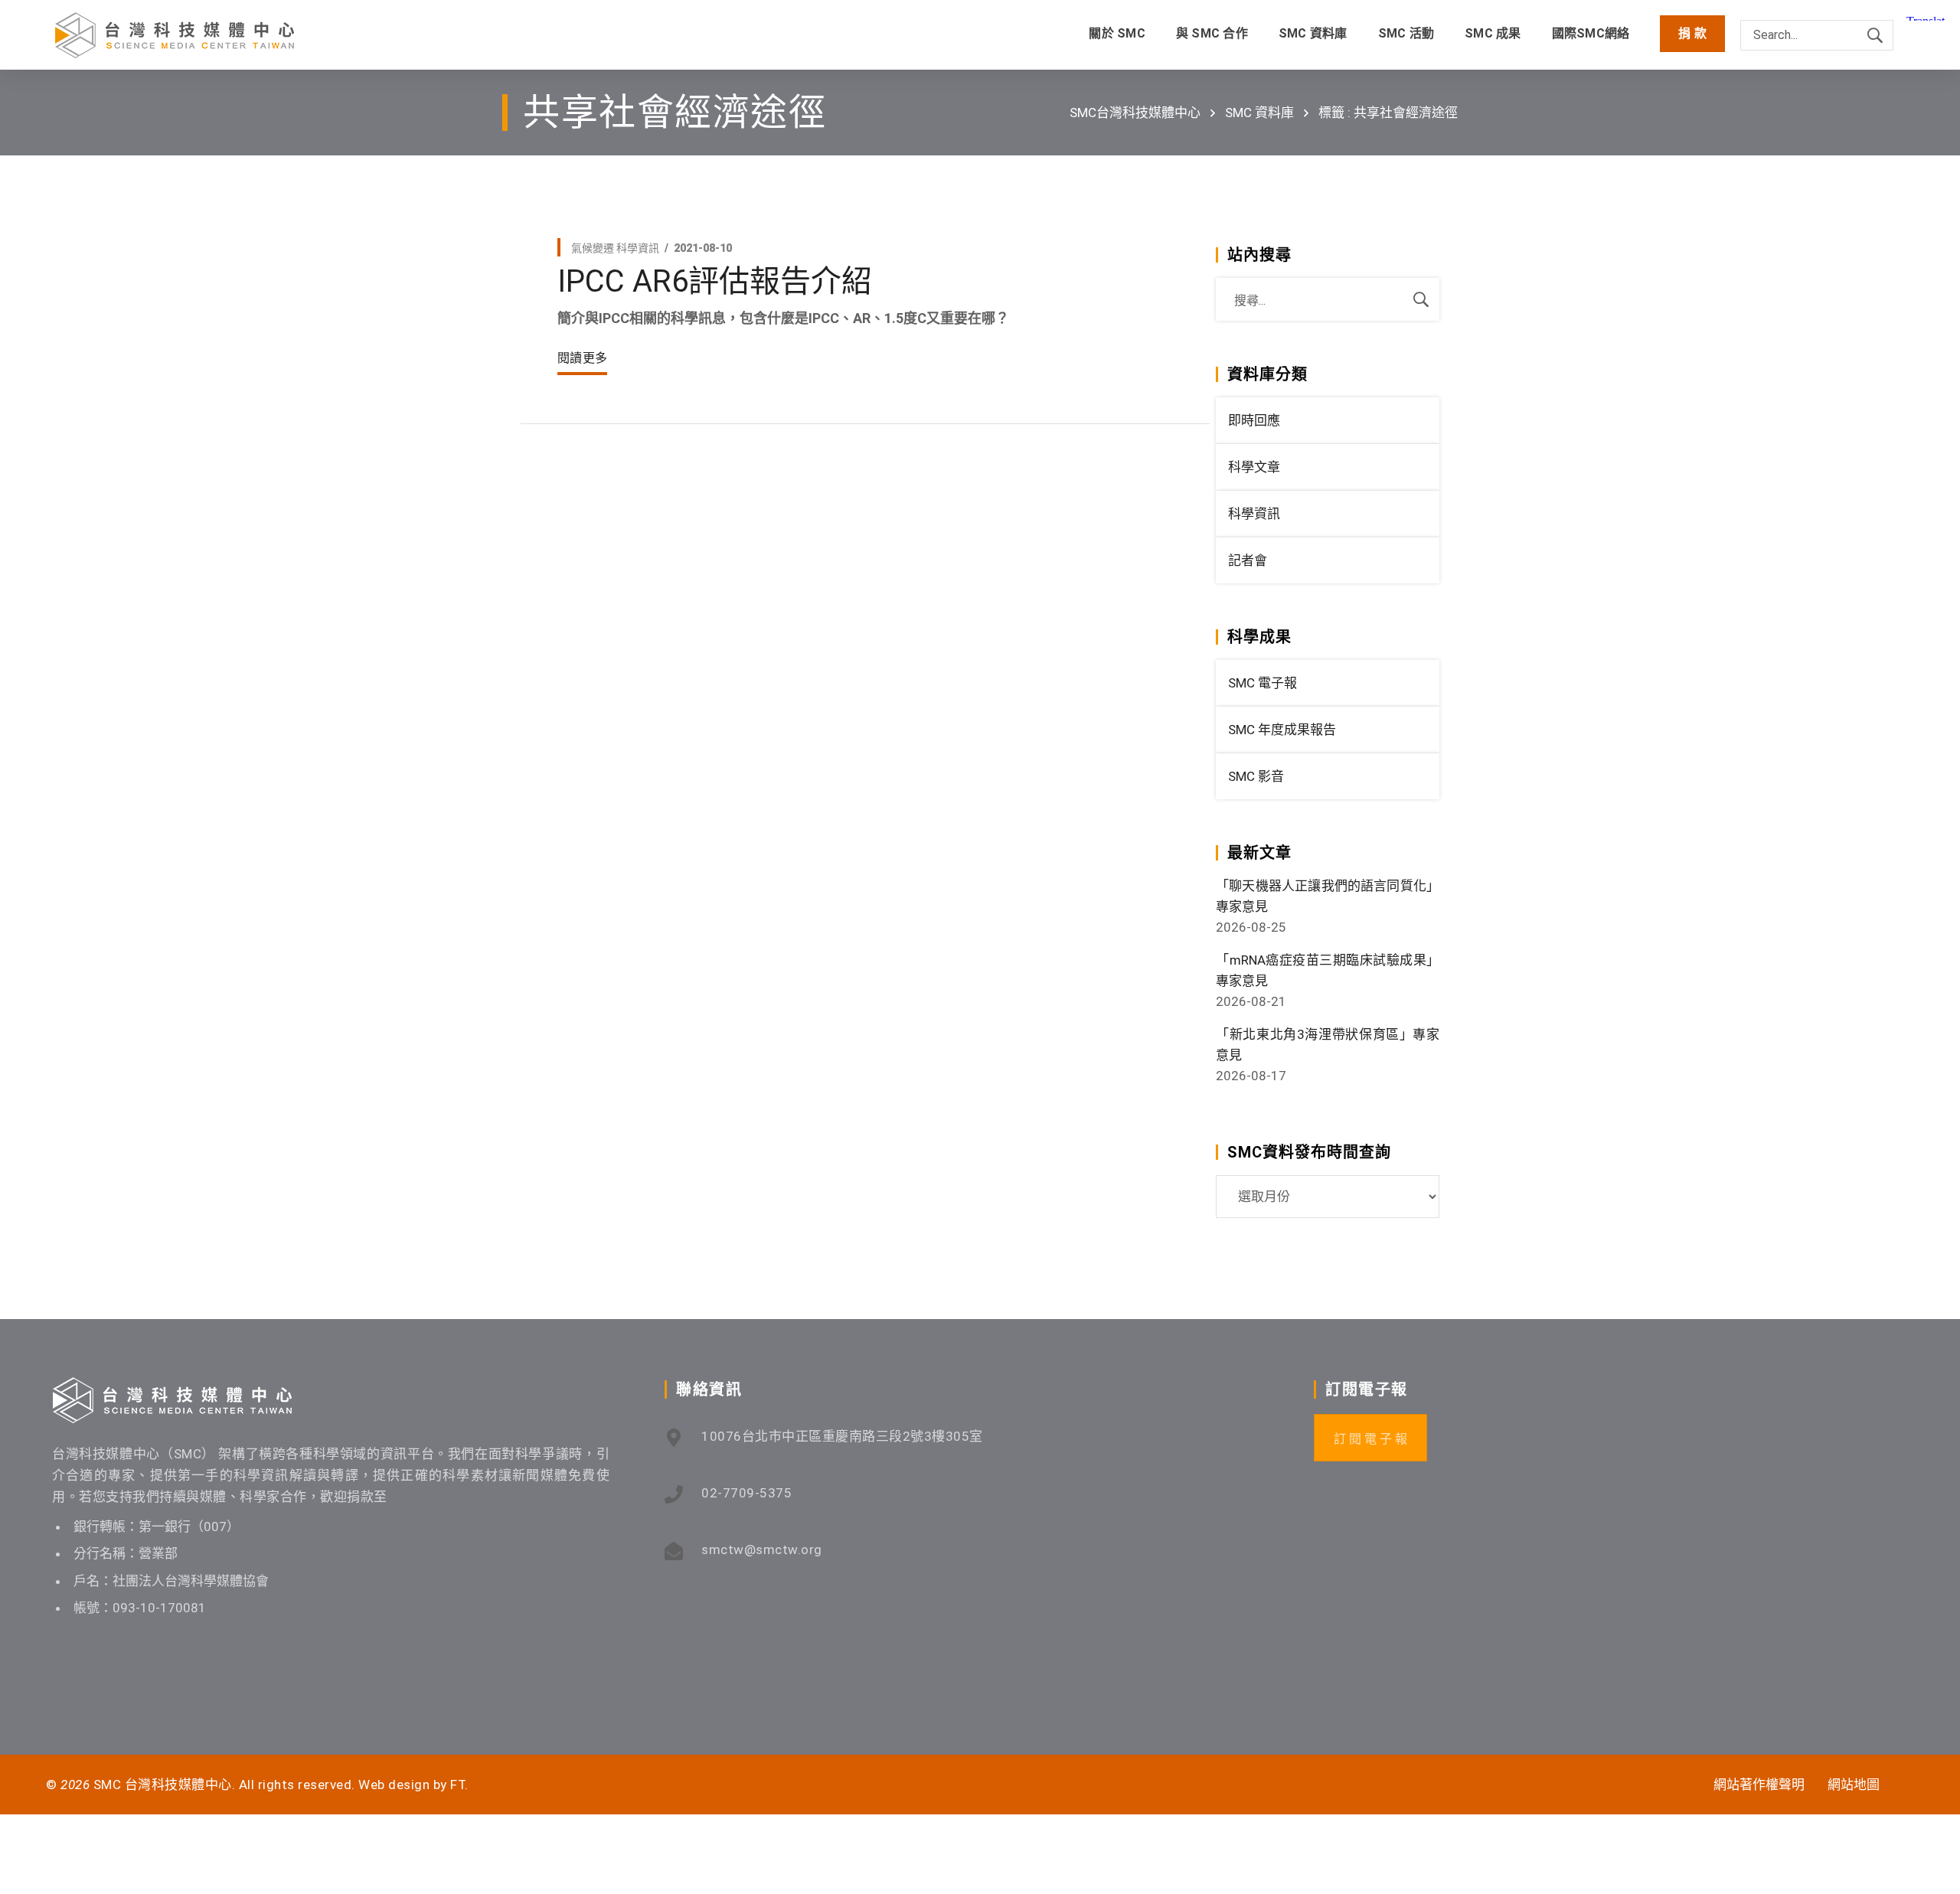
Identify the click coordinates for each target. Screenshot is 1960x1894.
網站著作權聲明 (1759, 1785)
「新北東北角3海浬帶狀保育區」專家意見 (1328, 1045)
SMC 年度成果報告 (1282, 730)
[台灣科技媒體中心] (175, 35)
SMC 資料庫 (1259, 113)
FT (457, 1785)
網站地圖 (1854, 1785)
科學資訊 (638, 248)
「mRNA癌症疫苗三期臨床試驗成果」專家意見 (1328, 970)
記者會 (1248, 560)
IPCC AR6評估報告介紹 (715, 281)
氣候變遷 (593, 248)
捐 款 (1692, 33)
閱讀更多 (582, 358)
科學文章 (1254, 467)
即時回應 (1254, 420)
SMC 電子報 (1263, 683)
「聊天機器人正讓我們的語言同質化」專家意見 (1328, 896)
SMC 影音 (1256, 776)
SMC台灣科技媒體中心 (1135, 113)
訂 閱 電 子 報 (1370, 1439)
